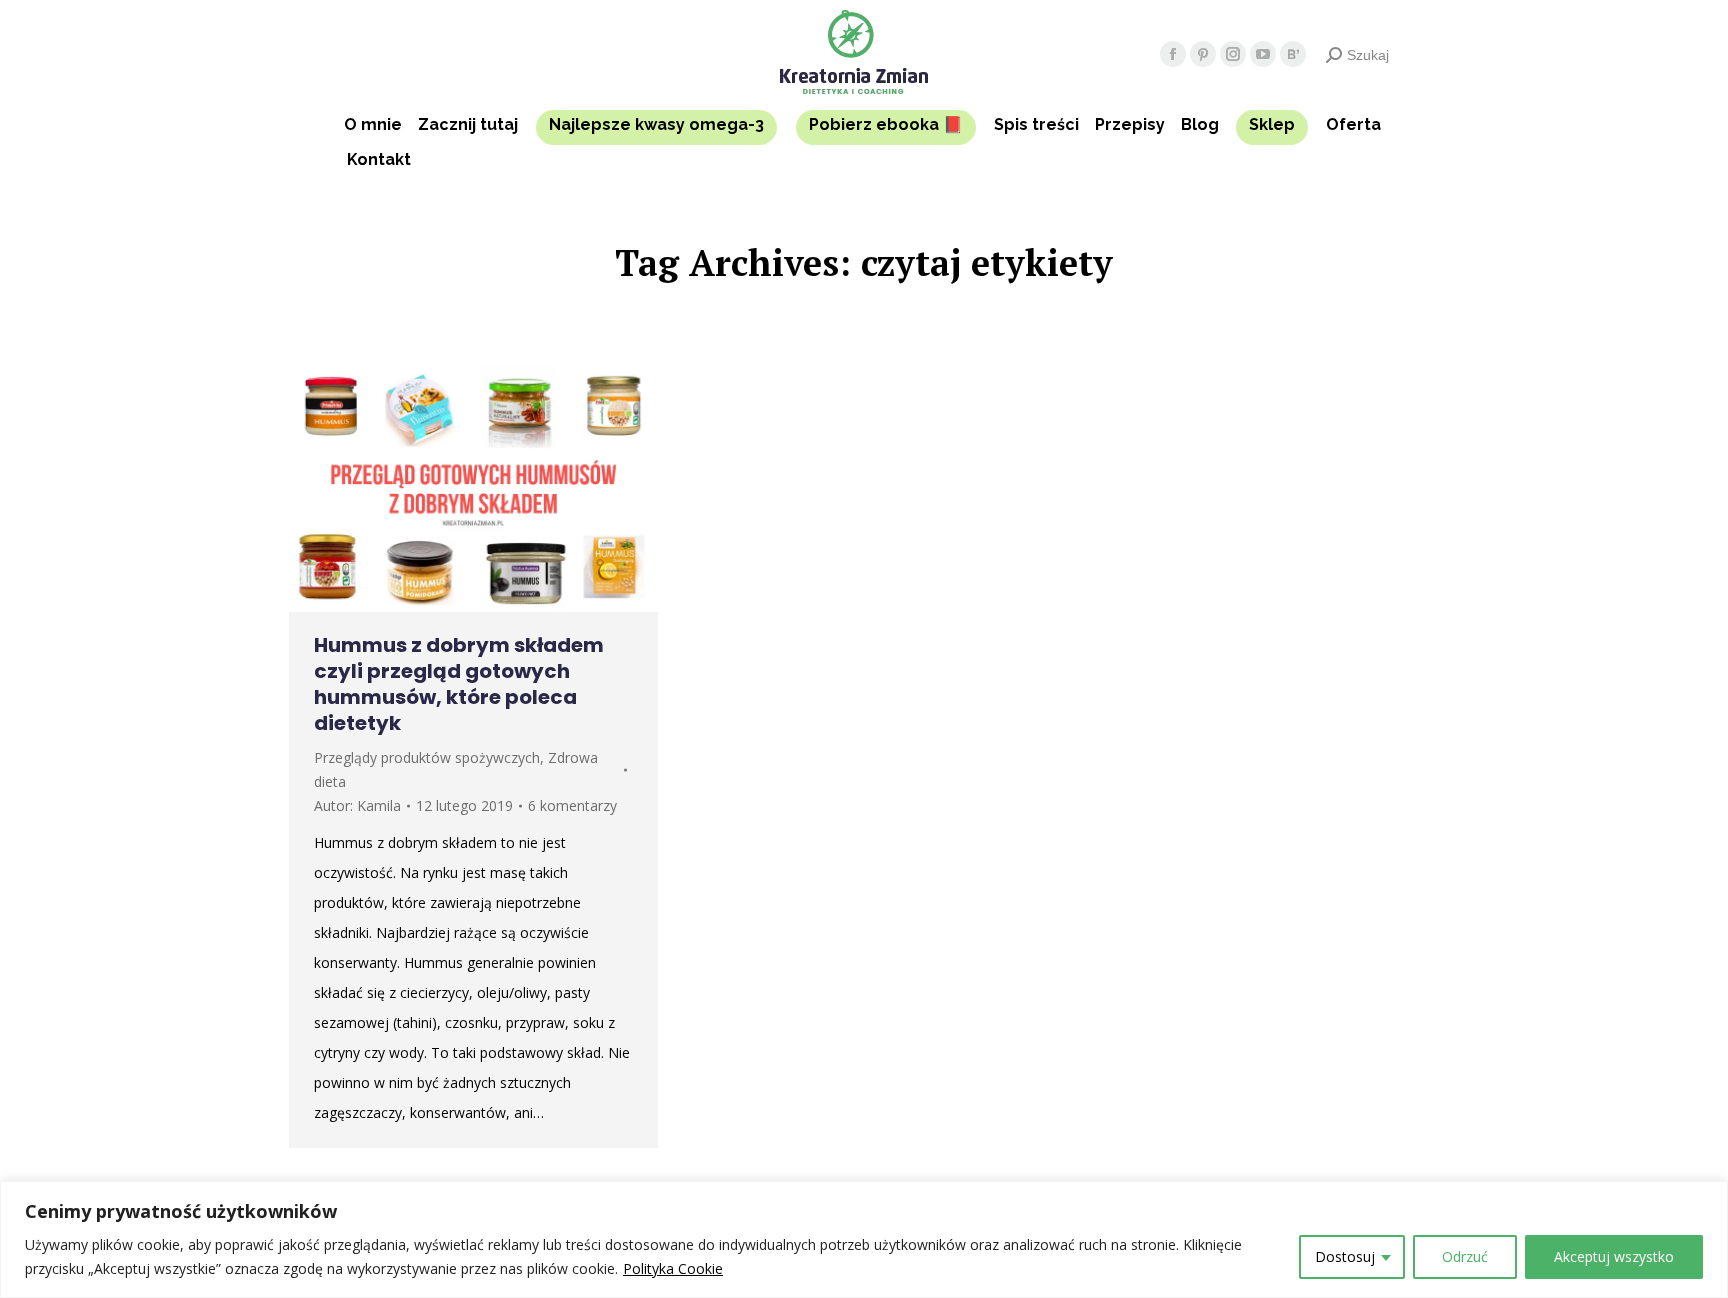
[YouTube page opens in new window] (1263, 54)
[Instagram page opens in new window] (1233, 54)
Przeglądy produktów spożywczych (427, 757)
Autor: (357, 805)
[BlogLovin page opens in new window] (1293, 54)
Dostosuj (1345, 1256)
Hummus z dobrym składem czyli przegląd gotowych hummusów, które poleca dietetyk (459, 684)
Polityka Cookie (673, 1268)
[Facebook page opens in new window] (1173, 54)
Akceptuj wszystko (1614, 1256)
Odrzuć (1465, 1256)
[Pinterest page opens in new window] (1203, 54)
